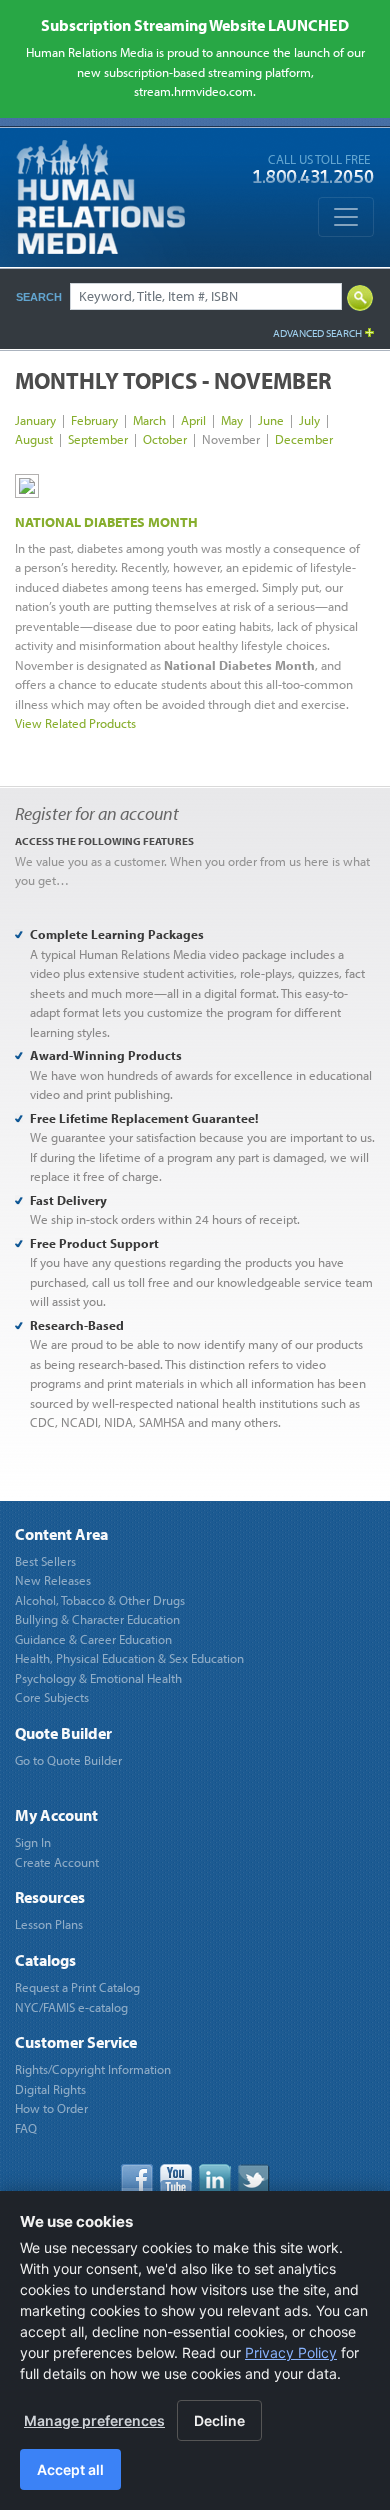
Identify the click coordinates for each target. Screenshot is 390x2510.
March (149, 420)
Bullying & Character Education (97, 1619)
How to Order (51, 2108)
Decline (219, 2420)
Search (39, 297)
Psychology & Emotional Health (98, 1678)
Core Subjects (52, 1697)
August (34, 439)
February (94, 420)
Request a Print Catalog (77, 1987)
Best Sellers (45, 1561)
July (309, 420)
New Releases (53, 1580)
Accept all (70, 2469)
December (304, 439)
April (193, 420)
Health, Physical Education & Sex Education (129, 1658)
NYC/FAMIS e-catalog (71, 2007)
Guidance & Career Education (93, 1639)
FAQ (26, 2128)
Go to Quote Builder (68, 1760)
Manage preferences (94, 2420)
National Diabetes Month (106, 522)
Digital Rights (50, 2089)
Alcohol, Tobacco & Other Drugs (100, 1600)
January (35, 420)
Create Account (57, 1862)
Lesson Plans (49, 1924)
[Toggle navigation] (346, 217)
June (271, 420)
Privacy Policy (291, 2352)
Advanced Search (317, 333)
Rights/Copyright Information (93, 2069)
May (232, 420)
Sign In (33, 1842)
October (165, 439)
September (98, 439)
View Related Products (75, 723)
